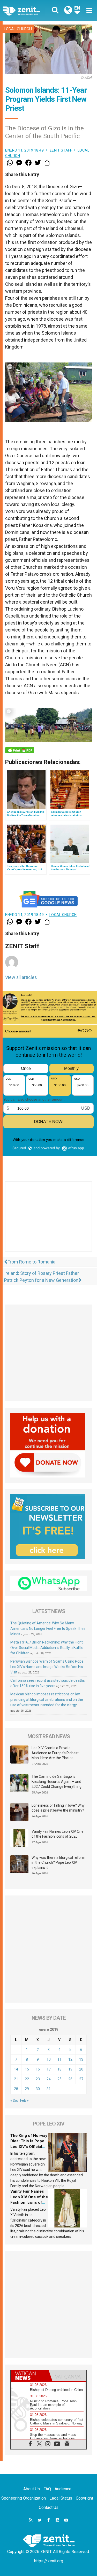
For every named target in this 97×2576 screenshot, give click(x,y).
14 (16, 2069)
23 (38, 2079)
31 (49, 2089)
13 (81, 2059)
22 (27, 2079)
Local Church (18, 29)
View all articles (21, 977)
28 (16, 2089)
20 (81, 2069)
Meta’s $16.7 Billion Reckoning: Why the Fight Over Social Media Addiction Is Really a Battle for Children (47, 1648)
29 (27, 2089)
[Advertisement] (48, 1222)
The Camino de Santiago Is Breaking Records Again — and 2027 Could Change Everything (57, 1781)
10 (49, 2059)
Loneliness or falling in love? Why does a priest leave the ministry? (58, 1808)
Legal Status (61, 2498)
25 (59, 2079)
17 (49, 2069)
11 (59, 2059)
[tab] (30, 2376)
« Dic (14, 2100)
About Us (32, 2489)
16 (38, 2069)
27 (81, 2079)
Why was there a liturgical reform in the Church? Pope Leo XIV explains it (58, 1863)
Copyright (84, 2498)
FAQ (47, 2489)
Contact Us (49, 2507)
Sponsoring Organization (24, 2498)
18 (59, 2069)
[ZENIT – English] (27, 10)
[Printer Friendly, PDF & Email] (20, 750)
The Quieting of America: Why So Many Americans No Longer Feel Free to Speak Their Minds (48, 1629)
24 (49, 2079)
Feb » (24, 2100)
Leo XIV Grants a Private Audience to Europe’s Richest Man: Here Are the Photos (55, 1753)
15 (27, 2069)
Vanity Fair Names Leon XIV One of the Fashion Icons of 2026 (58, 1834)
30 (38, 2089)
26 (70, 2079)
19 (70, 2069)
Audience (63, 2489)
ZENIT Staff (61, 150)
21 (16, 2079)
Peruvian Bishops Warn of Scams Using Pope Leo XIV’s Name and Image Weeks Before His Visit (47, 1667)
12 (70, 2059)
